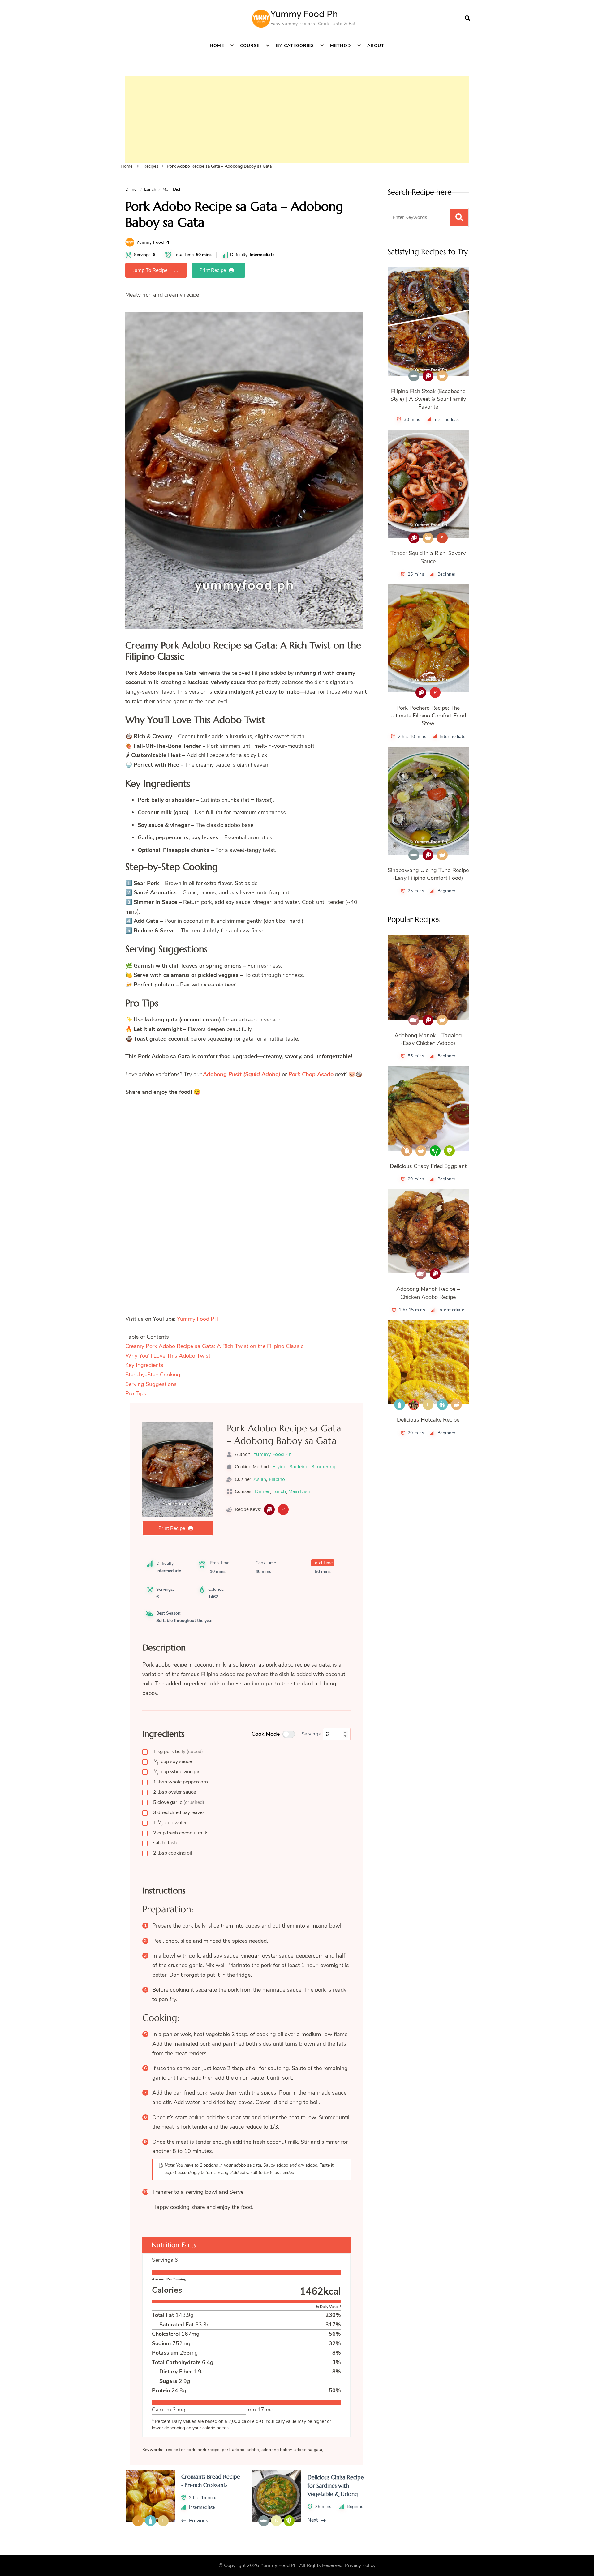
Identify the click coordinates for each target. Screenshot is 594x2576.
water (170, 1823)
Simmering (323, 1467)
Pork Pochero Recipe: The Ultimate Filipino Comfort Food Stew (428, 716)
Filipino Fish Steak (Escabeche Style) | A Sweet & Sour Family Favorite (428, 399)
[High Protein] (269, 1510)
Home (217, 46)
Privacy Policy (360, 2565)
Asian (260, 1479)
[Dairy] (400, 1404)
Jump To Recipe (150, 270)
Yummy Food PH (198, 1319)
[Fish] (414, 376)
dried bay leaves (179, 1812)
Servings (311, 1734)
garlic (179, 1802)
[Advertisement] (297, 119)
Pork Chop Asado (311, 1074)
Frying (280, 1467)
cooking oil (173, 1853)
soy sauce (172, 1762)
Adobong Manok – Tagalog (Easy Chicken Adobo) (428, 1039)
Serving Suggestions (151, 1384)
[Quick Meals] (442, 376)
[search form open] (467, 19)
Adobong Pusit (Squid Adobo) (242, 1074)
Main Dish (172, 189)
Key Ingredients (144, 1365)
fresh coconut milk (180, 1833)
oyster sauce (174, 1792)
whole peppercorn (181, 1782)
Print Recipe (213, 270)
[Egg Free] (407, 1151)
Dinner (132, 189)
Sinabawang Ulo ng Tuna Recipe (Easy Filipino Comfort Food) (428, 874)
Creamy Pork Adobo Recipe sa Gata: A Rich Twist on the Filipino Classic (214, 1346)
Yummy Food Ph (304, 14)
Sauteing (299, 1467)
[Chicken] (414, 1020)
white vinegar (176, 1772)
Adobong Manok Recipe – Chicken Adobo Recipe (428, 1293)
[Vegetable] (449, 1151)
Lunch (150, 189)
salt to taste (166, 1843)
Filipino (277, 1479)
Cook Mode (266, 1734)
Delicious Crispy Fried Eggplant (428, 1166)
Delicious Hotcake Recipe (428, 1420)
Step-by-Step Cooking (153, 1375)
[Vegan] (435, 1151)
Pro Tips (136, 1393)
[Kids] (442, 1404)
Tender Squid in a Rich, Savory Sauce (428, 557)
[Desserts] (414, 1404)
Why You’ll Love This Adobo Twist (168, 1356)
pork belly (178, 1752)
